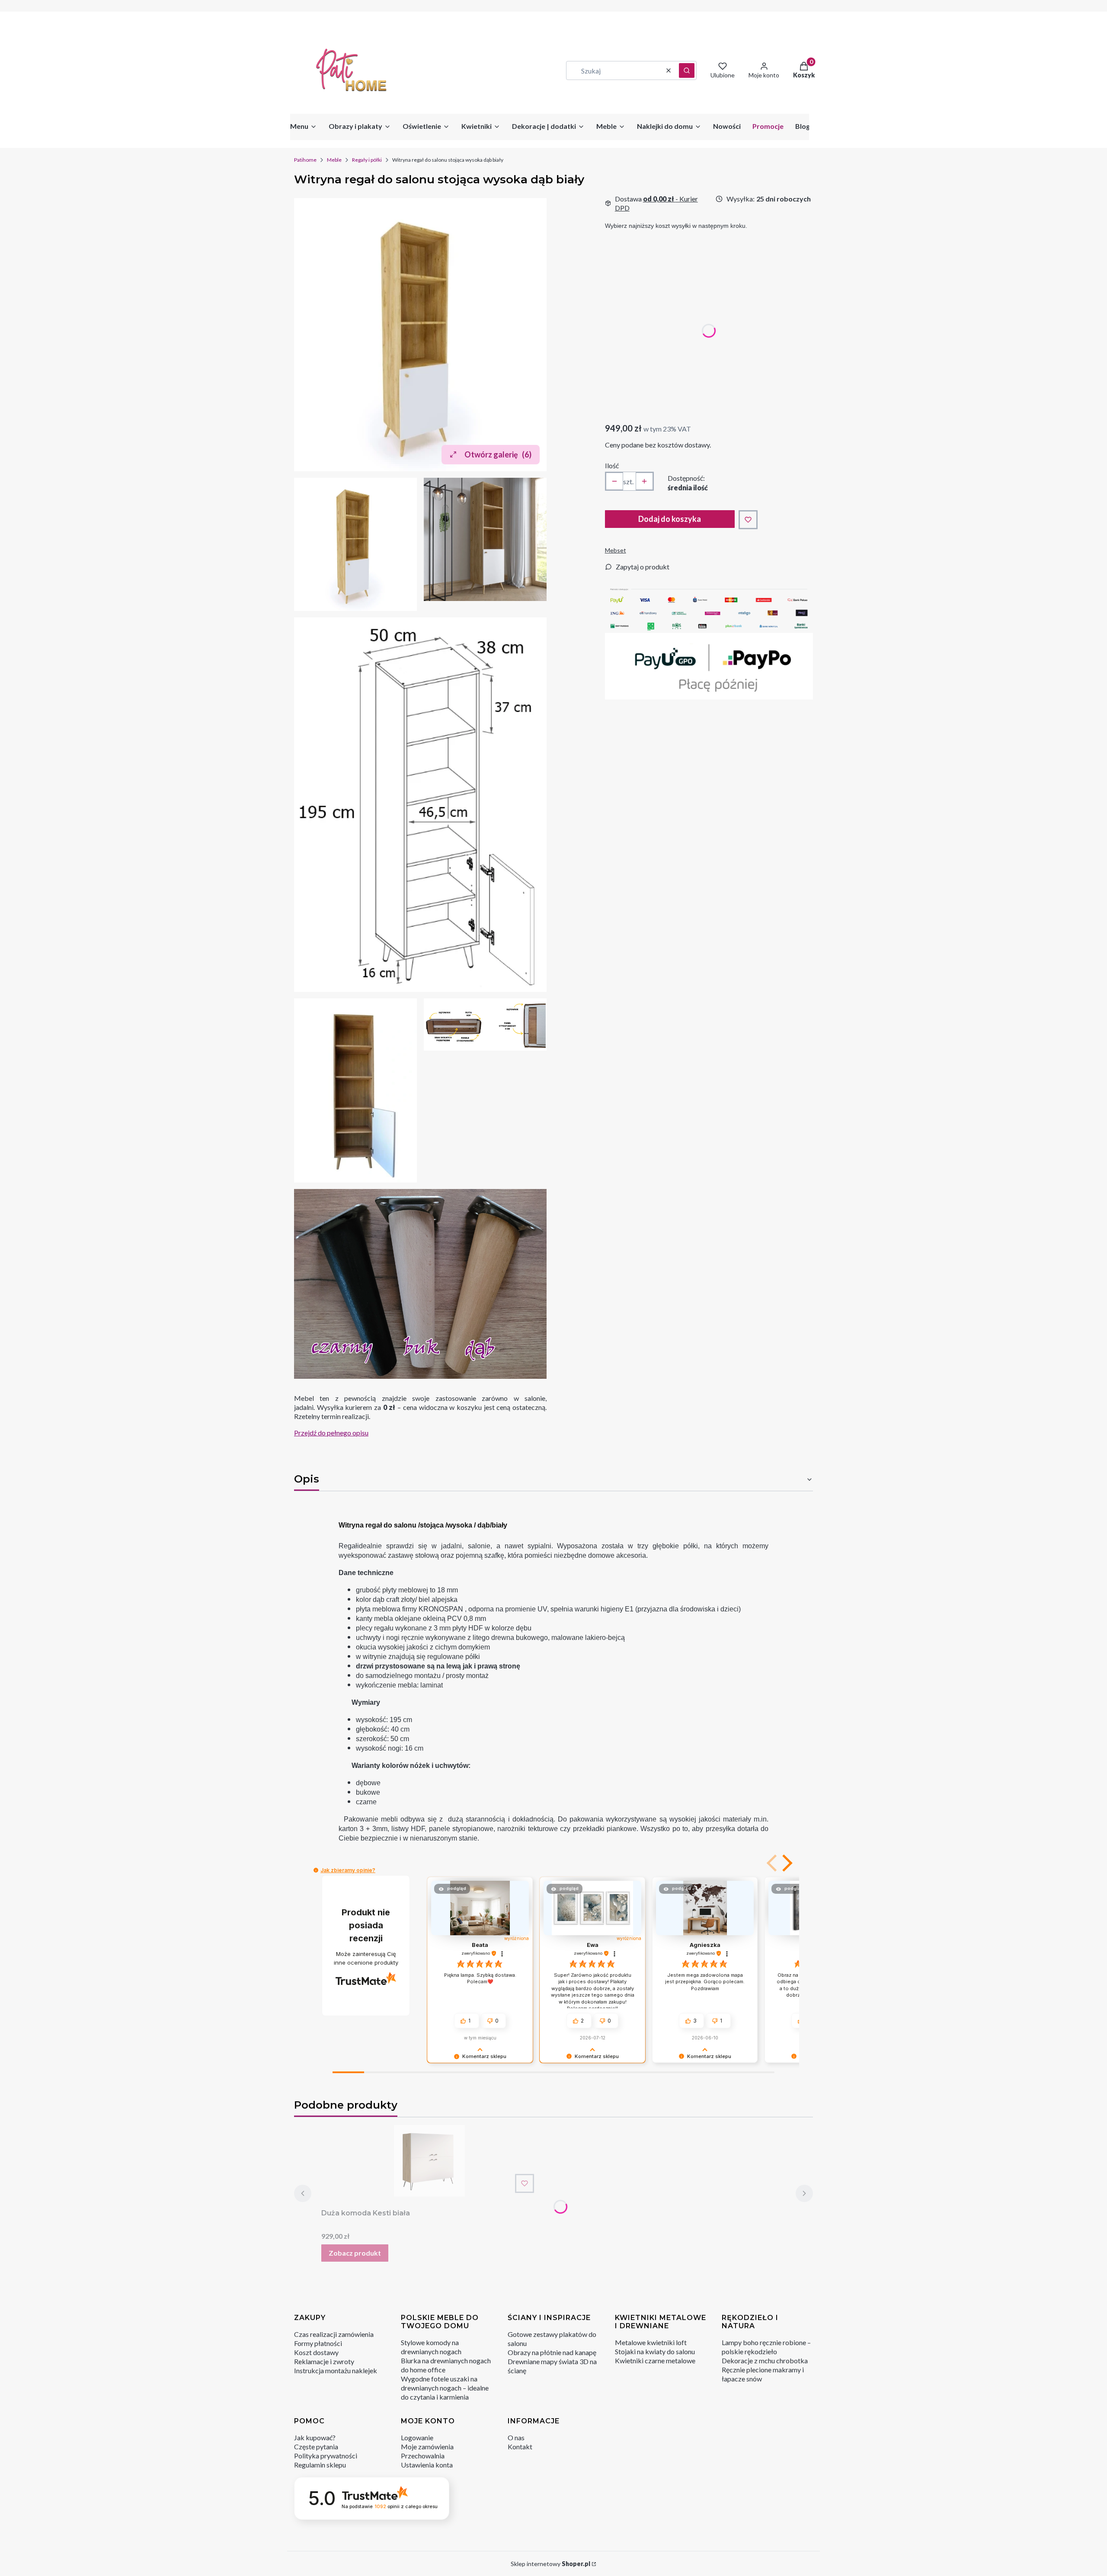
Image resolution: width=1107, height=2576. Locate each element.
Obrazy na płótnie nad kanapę (552, 2352)
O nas (516, 2437)
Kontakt (520, 2447)
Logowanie (417, 2437)
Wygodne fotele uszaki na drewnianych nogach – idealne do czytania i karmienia (445, 2388)
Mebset (616, 550)
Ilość (612, 465)
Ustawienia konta (427, 2465)
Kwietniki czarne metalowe (655, 2360)
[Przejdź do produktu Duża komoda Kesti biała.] (429, 2161)
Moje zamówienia (427, 2447)
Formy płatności (318, 2343)
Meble (334, 160)
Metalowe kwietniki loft (651, 2342)
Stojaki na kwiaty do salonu (655, 2351)
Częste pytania (316, 2447)
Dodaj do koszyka (670, 519)
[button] (687, 70)
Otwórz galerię (498, 454)
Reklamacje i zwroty (324, 2361)
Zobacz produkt (355, 2253)
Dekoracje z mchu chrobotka (765, 2360)
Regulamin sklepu (320, 2465)
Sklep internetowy (550, 2564)
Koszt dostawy (316, 2352)
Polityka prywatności (326, 2456)
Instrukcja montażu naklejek (336, 2370)
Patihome (305, 160)
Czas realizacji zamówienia (334, 2334)
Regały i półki (367, 160)
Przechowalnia (423, 2456)
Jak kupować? (315, 2437)
